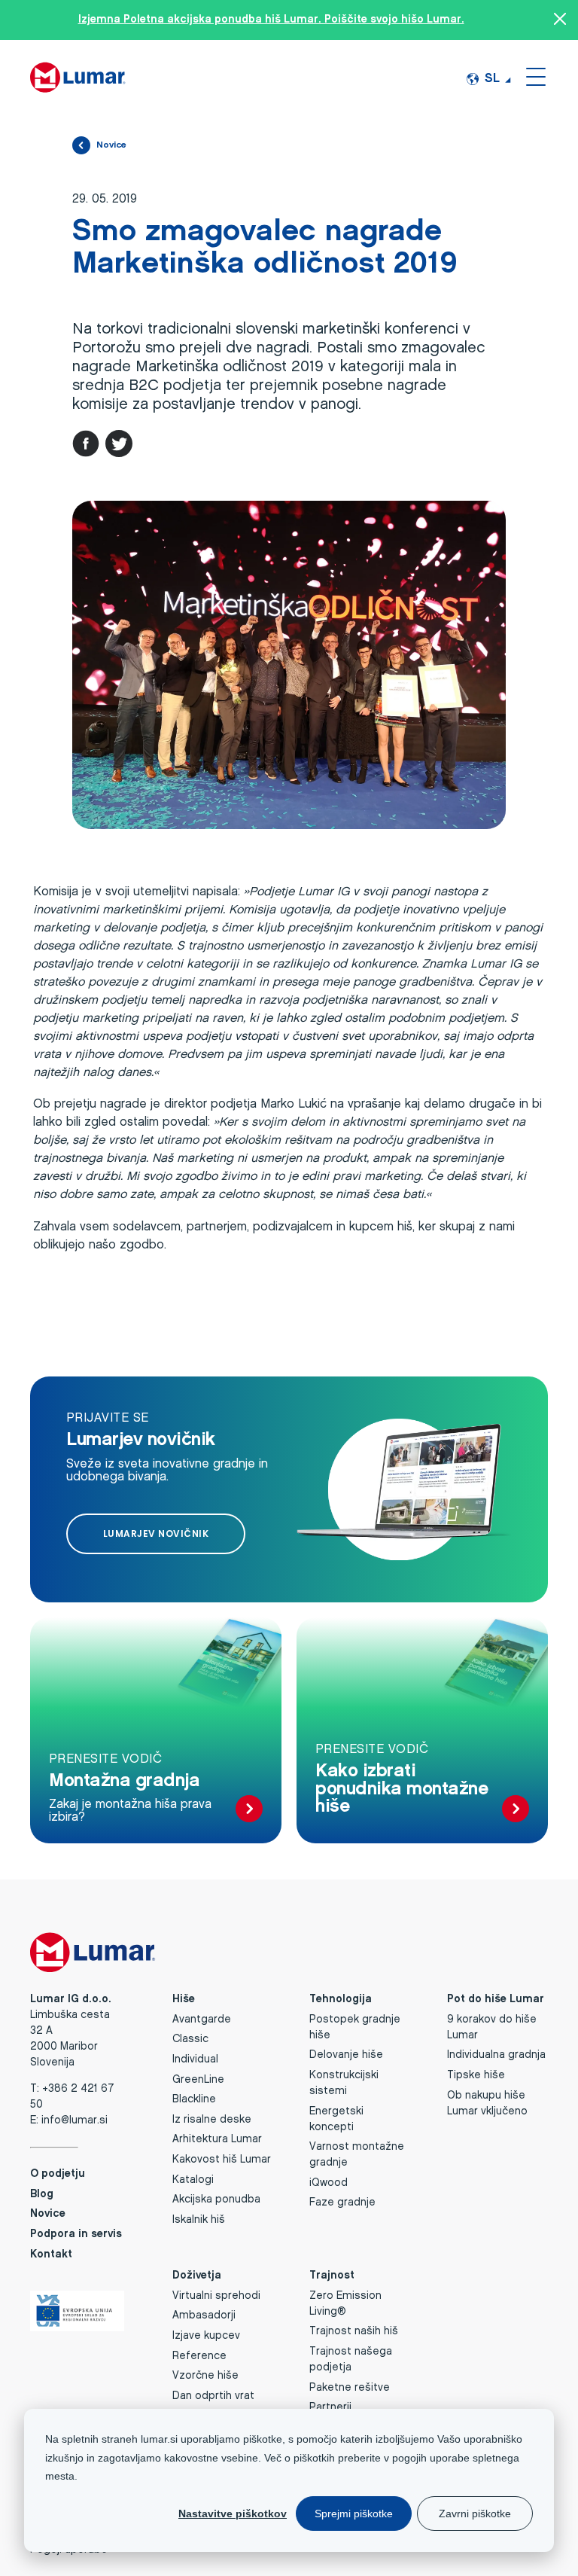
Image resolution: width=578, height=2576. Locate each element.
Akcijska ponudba (216, 2200)
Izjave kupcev (206, 2336)
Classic (190, 2039)
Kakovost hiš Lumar (222, 2160)
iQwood (329, 2183)
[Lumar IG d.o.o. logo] (78, 76)
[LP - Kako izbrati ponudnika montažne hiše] (516, 1810)
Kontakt (51, 2255)
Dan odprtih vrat (213, 2396)
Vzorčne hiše (205, 2376)
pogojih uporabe (431, 2458)
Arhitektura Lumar (217, 2140)
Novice (111, 145)
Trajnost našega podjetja (351, 2360)
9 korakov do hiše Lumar (492, 2028)
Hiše (184, 2000)
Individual (195, 2060)
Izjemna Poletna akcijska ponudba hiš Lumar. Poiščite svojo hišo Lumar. (271, 20)
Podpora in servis (76, 2235)
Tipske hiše (476, 2076)
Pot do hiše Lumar (496, 2000)
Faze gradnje (342, 2203)
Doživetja (197, 2276)
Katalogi (193, 2180)
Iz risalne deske (212, 2120)
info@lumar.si (75, 2121)
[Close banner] (560, 20)
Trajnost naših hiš (354, 2332)
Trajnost (332, 2276)
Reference (199, 2357)
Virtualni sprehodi (216, 2296)
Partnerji (330, 2408)
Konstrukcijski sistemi (344, 2084)
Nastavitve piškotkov (233, 2514)
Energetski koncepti (336, 2120)
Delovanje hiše (346, 2055)
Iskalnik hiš (199, 2220)
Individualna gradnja (496, 2055)
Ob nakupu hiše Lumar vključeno (487, 2104)
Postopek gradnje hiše (355, 2028)
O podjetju (58, 2174)
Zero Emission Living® (345, 2304)
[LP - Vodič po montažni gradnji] (249, 1810)
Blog (42, 2195)
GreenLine (198, 2080)
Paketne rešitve (350, 2388)
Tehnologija (341, 2000)
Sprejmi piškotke (354, 2514)
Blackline (194, 2100)
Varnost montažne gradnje (357, 2155)
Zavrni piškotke (475, 2514)
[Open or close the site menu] (536, 76)
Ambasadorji (204, 2316)
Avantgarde (202, 2020)
